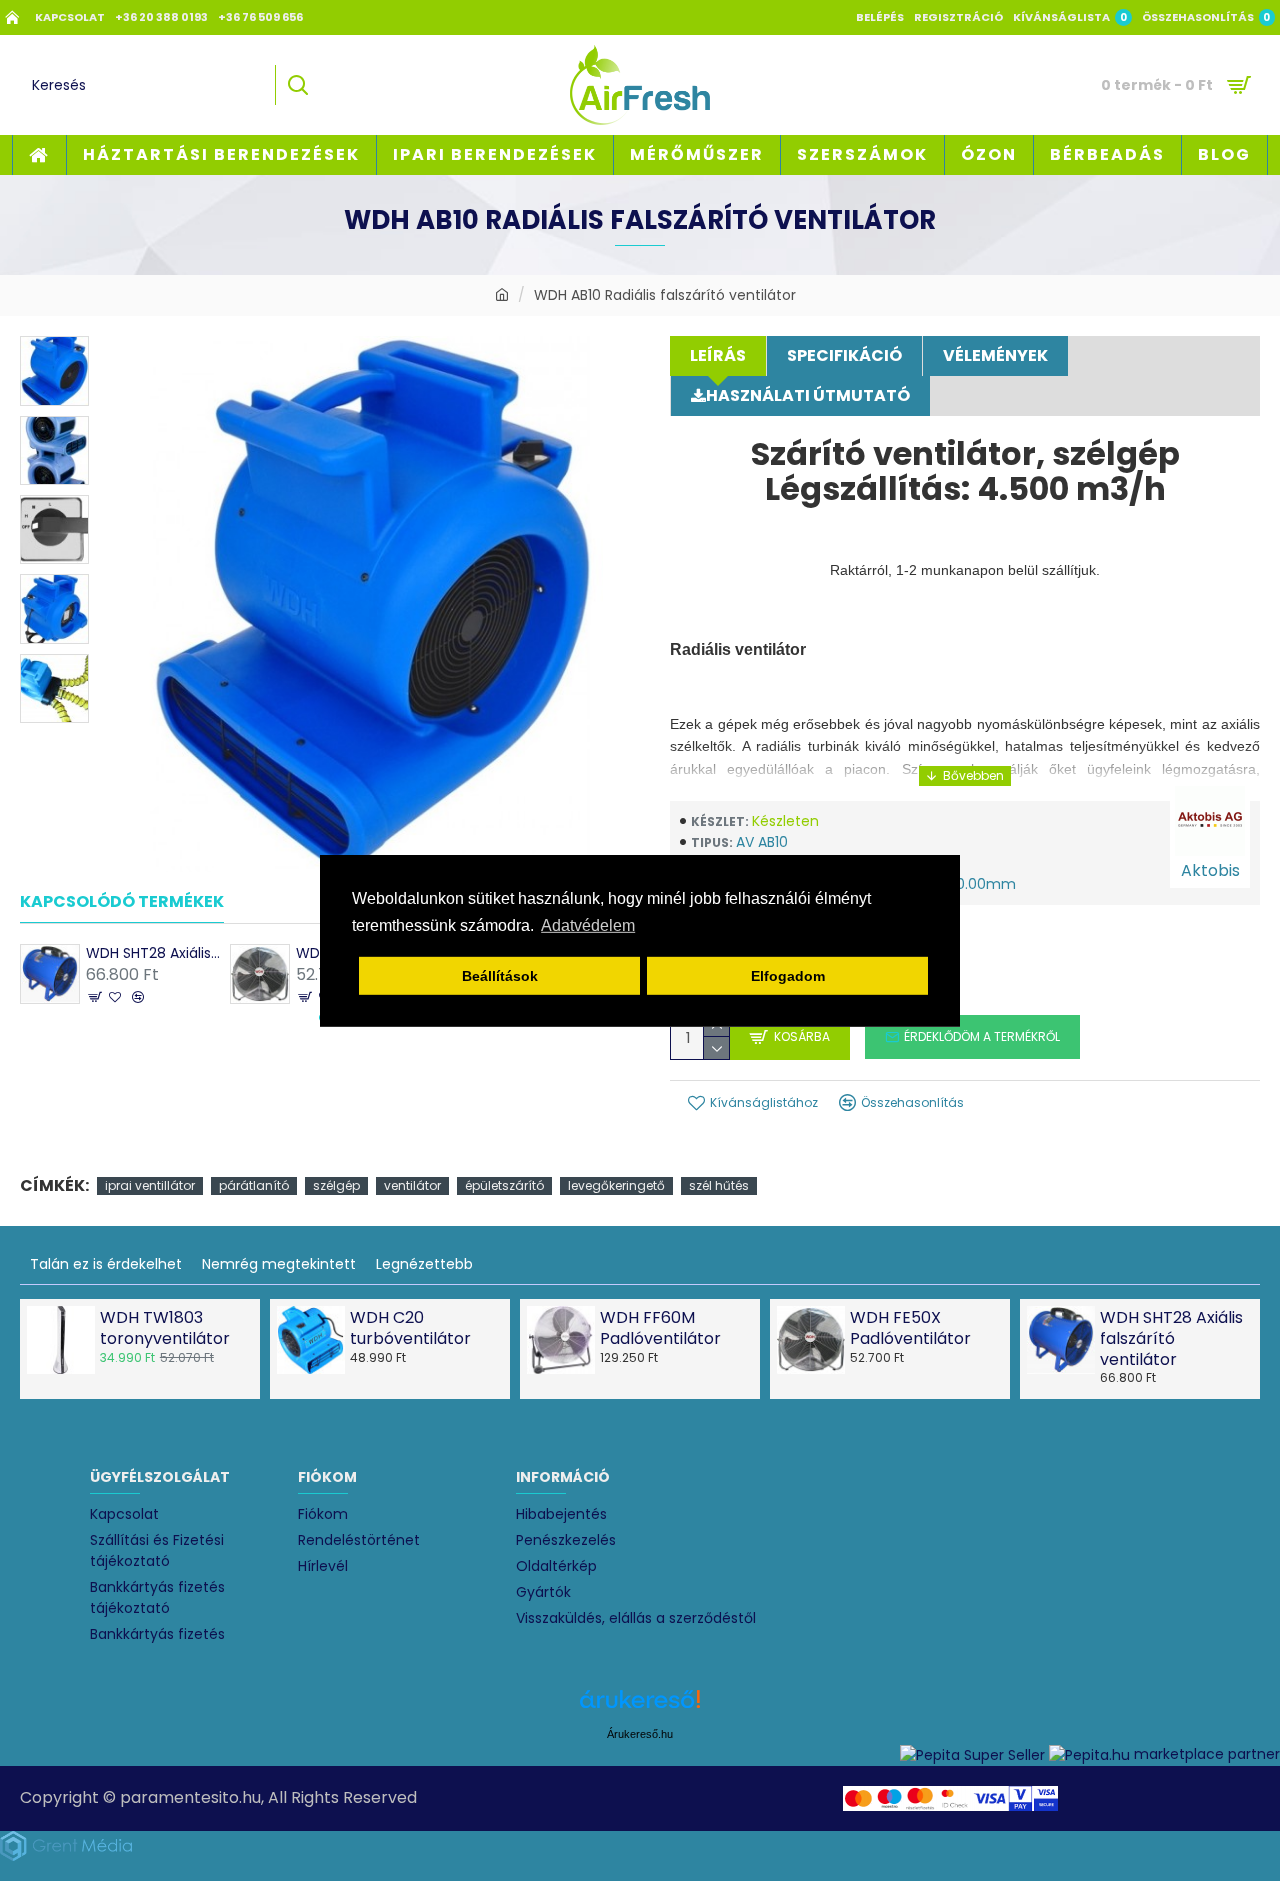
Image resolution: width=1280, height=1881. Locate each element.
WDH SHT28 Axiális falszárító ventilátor (153, 953)
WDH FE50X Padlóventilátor (910, 1329)
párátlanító (254, 1185)
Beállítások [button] (500, 976)
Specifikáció (844, 355)
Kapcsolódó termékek (122, 902)
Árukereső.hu (640, 1734)
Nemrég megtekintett (279, 1264)
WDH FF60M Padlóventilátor (660, 1329)
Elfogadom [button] (788, 976)
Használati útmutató (808, 395)
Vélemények (995, 355)
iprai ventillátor (150, 1185)
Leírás (718, 355)
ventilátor (412, 1185)
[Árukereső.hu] (640, 1706)
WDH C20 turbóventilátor (410, 1329)
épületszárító (504, 1185)
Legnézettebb (424, 1264)
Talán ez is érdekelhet (106, 1264)
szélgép (336, 1185)
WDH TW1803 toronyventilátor (165, 1329)
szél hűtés (719, 1185)
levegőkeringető (616, 1185)
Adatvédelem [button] (588, 925)
